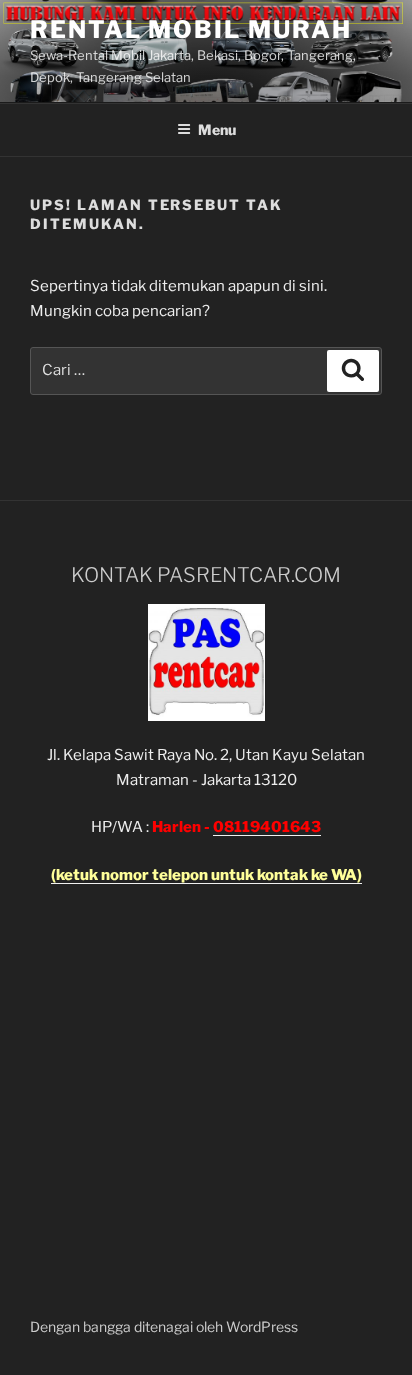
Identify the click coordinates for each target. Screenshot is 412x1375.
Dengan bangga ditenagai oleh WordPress (164, 1326)
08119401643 (267, 827)
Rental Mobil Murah (191, 29)
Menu (217, 129)
